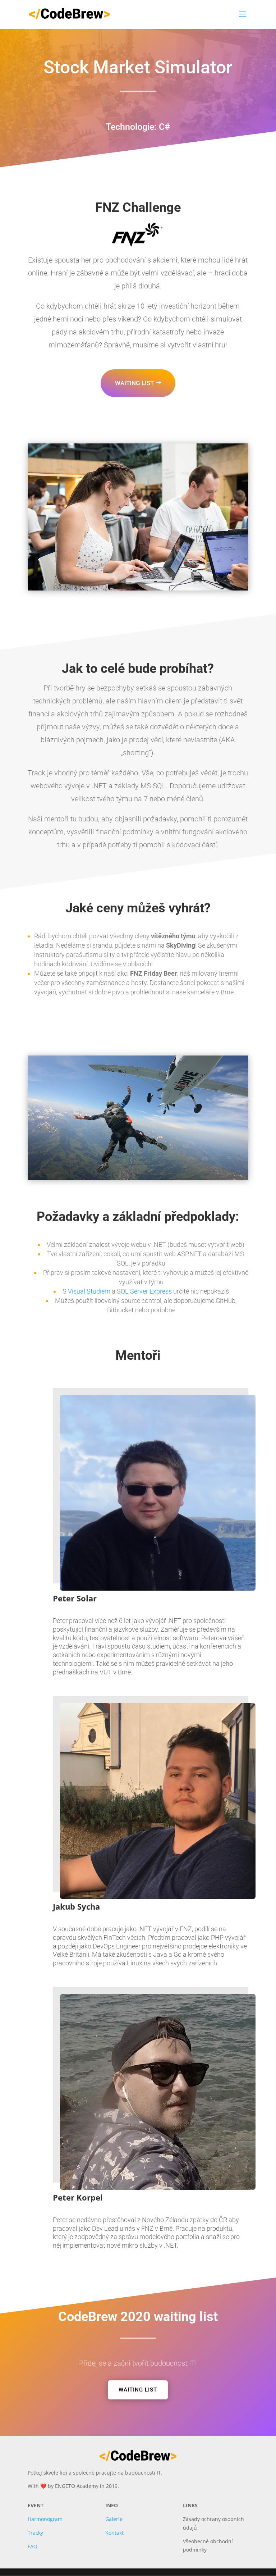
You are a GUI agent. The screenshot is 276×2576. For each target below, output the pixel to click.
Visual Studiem (89, 1291)
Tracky (35, 2533)
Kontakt (114, 2533)
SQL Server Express (144, 1291)
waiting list (134, 383)
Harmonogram (45, 2519)
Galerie (114, 2519)
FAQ (33, 2546)
